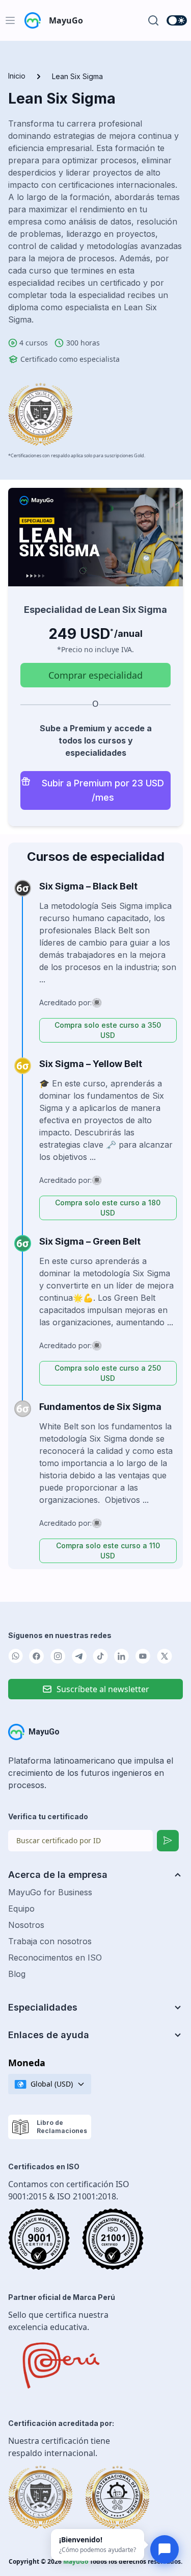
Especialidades (43, 2007)
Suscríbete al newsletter (103, 1689)
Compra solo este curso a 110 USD (108, 1551)
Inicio (17, 76)
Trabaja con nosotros (50, 1941)
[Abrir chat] (165, 2549)
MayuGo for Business (50, 1892)
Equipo (21, 1909)
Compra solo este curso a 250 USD (108, 1373)
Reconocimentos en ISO (55, 1958)
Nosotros (26, 1925)
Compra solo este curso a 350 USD (108, 1030)
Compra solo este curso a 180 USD (108, 1208)
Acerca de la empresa (58, 1875)
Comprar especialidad (95, 675)
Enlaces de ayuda (49, 2035)
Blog (17, 1974)
